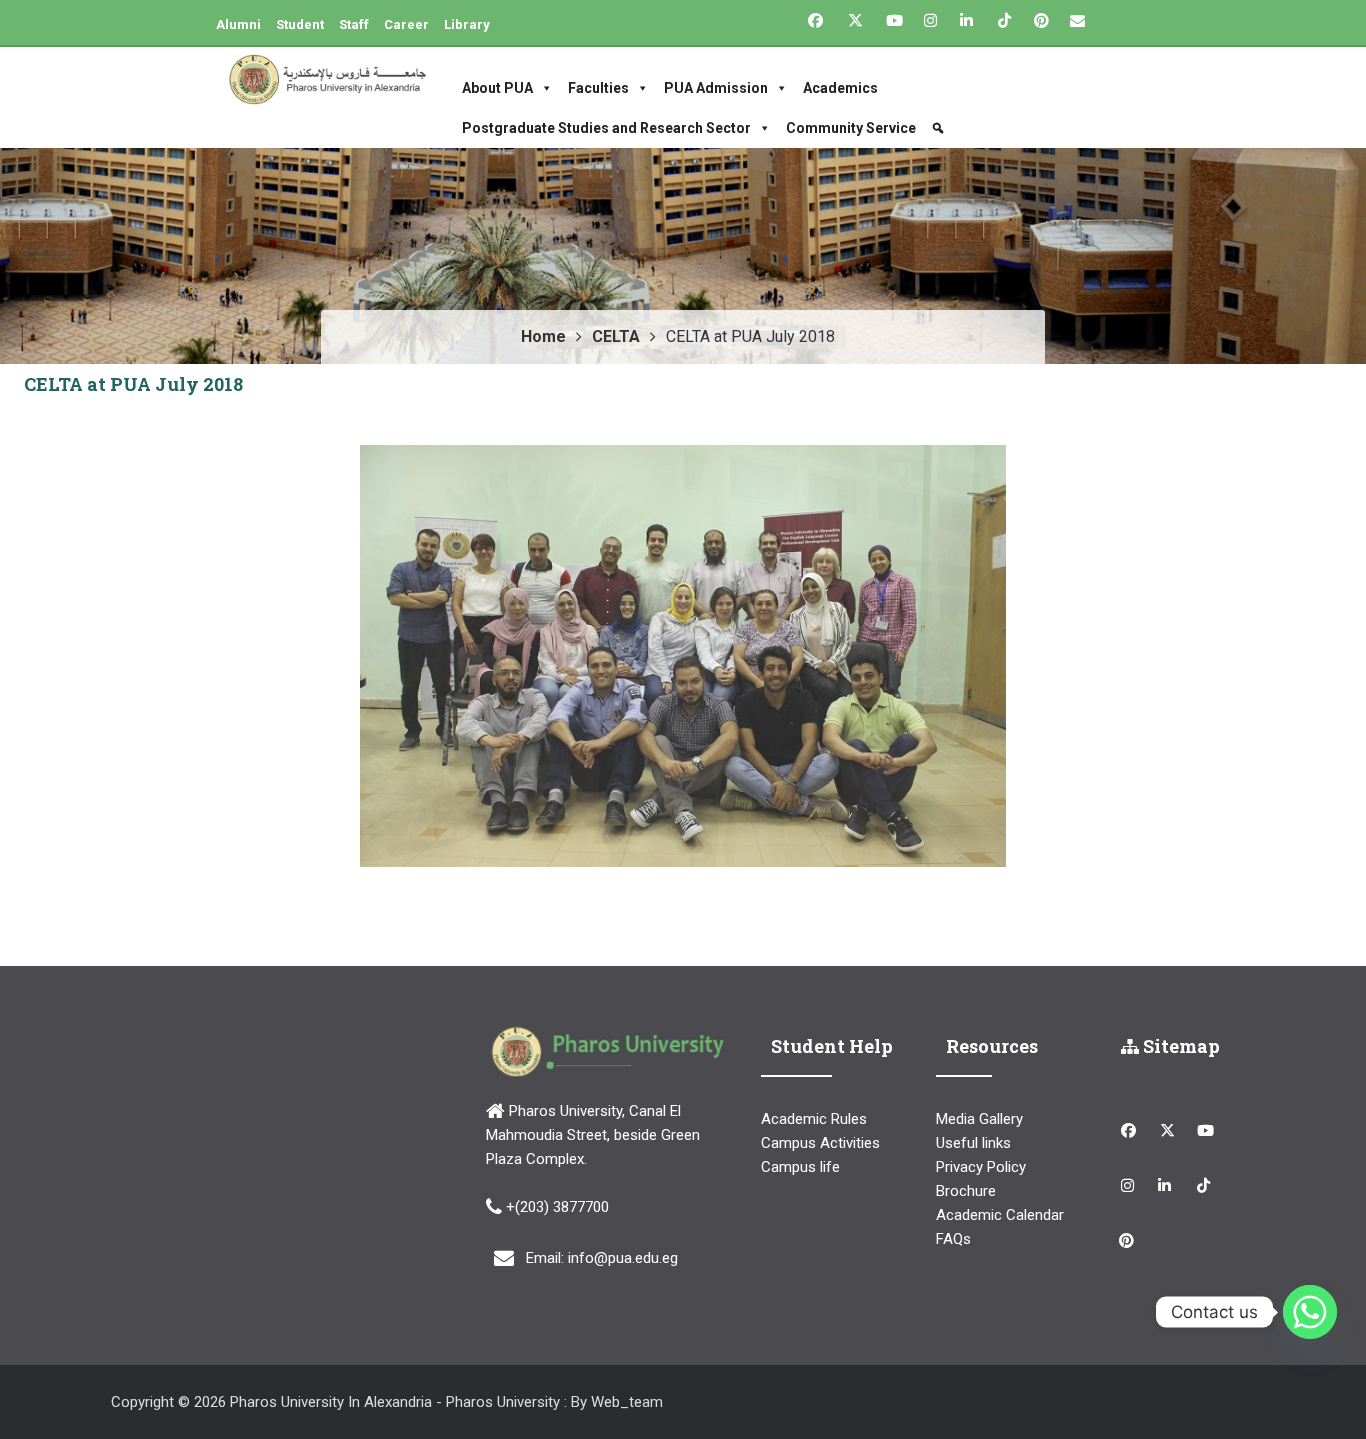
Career (406, 24)
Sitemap (1179, 1046)
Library (467, 24)
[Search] (940, 128)
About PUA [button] (497, 88)
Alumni (238, 24)
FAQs (953, 1239)
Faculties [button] (598, 88)
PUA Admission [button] (716, 88)
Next (1036, 656)
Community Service (851, 128)
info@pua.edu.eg (623, 1258)
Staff (354, 24)
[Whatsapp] (1310, 1312)
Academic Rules (814, 1119)
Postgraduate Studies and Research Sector (606, 128)
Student (300, 24)
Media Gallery (979, 1119)
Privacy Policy (981, 1167)
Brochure (966, 1191)
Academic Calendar (1000, 1215)
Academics (840, 88)
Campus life (800, 1167)
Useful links (973, 1143)
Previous (330, 656)
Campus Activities (820, 1143)
